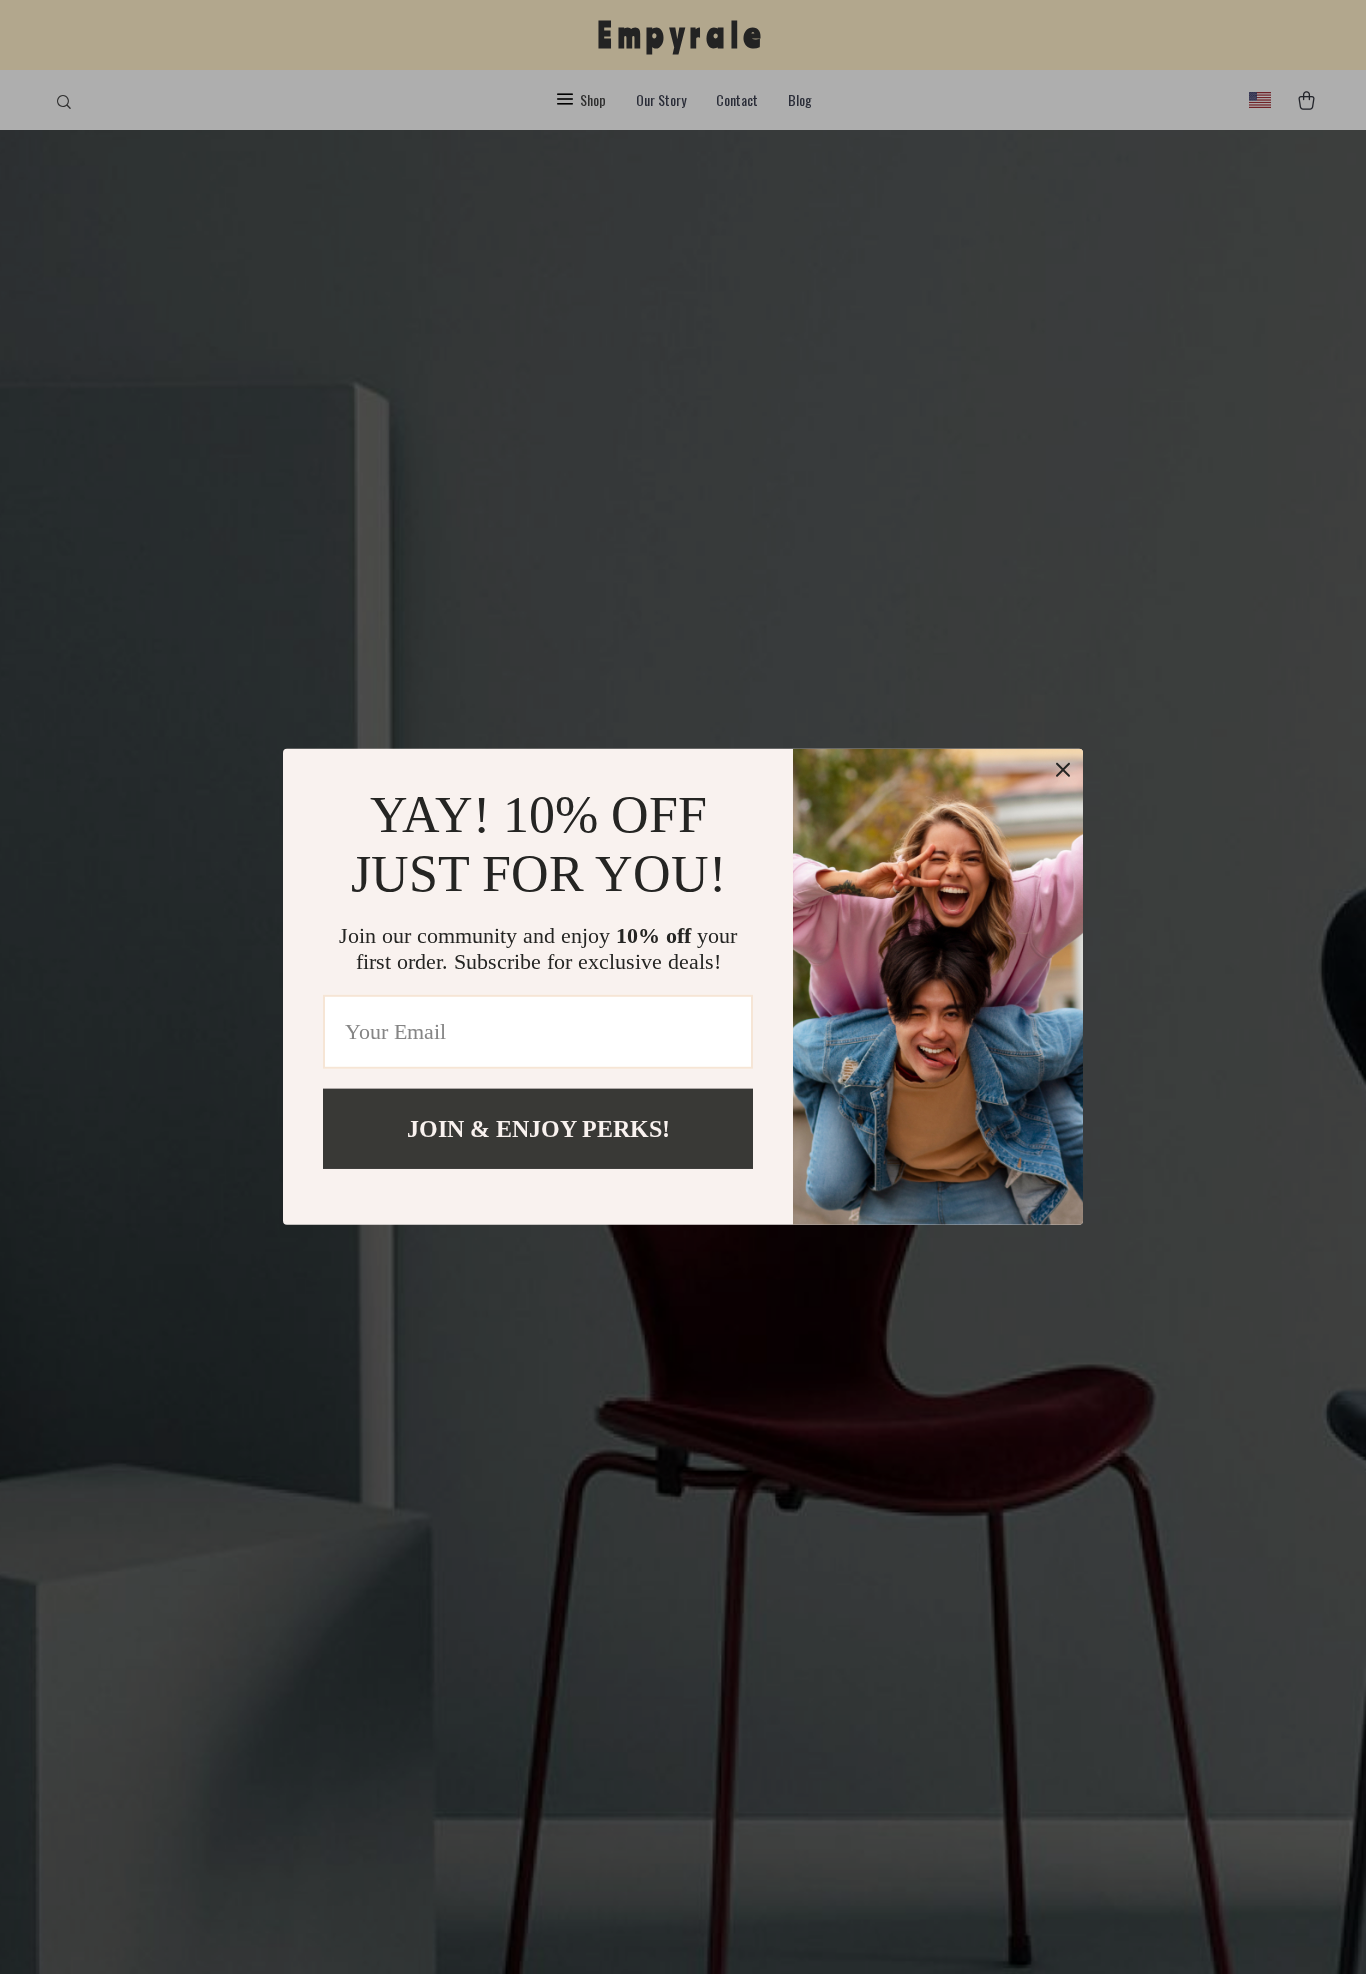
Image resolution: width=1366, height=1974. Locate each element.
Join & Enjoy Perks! (538, 1129)
